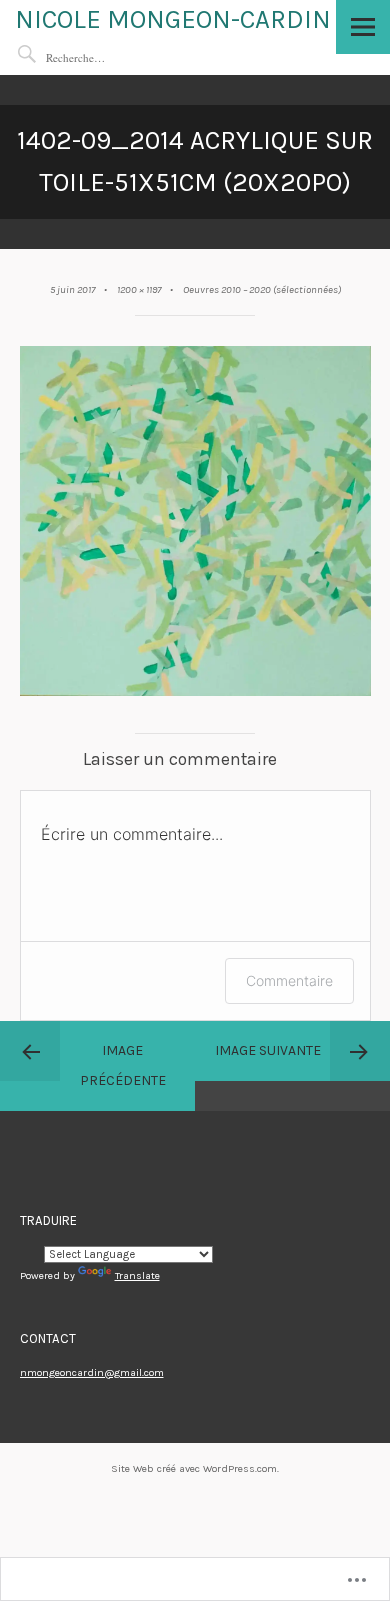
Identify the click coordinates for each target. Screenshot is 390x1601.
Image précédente (123, 1065)
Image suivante (268, 1050)
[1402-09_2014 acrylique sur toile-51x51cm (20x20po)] (195, 692)
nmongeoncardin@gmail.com (92, 1372)
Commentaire (289, 980)
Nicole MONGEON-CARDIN (173, 19)
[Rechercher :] (106, 57)
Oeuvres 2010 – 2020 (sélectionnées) (262, 289)
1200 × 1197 (139, 289)
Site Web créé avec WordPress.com (194, 1468)
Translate (137, 1275)
